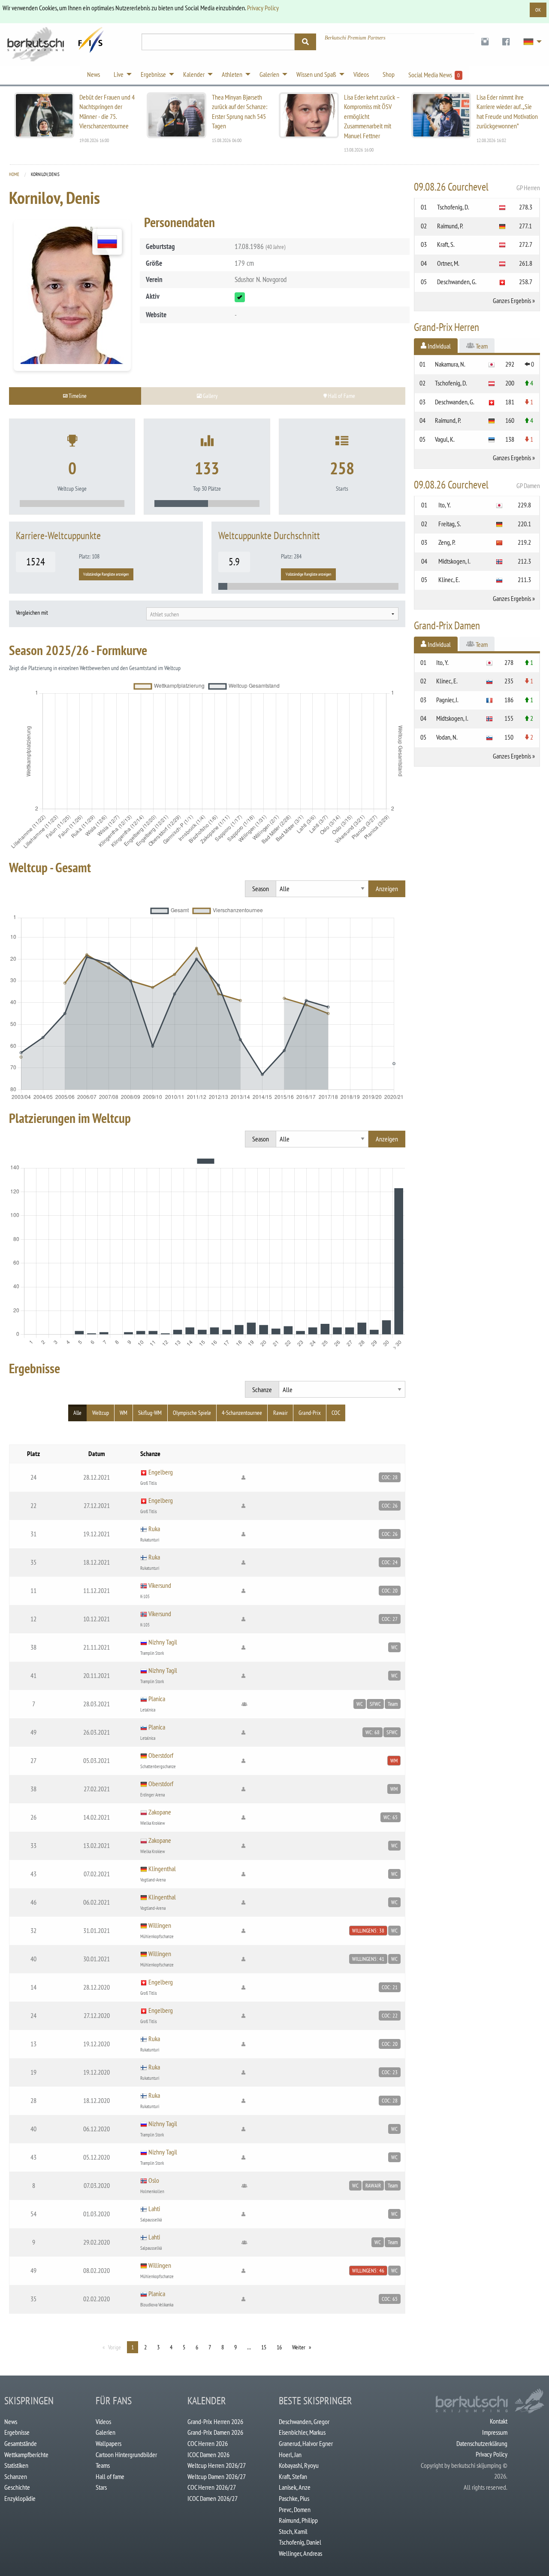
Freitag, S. (450, 524)
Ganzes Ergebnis (512, 300)
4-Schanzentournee (242, 1413)
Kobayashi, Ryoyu (299, 2465)
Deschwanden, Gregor (304, 2421)
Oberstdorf (161, 1755)
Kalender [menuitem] (194, 74)
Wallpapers (109, 2443)
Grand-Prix (310, 1413)
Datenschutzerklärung (482, 2443)
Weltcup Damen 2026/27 (217, 2476)
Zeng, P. (447, 542)
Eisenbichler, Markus (302, 2432)
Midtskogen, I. (454, 561)
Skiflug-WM (150, 1413)
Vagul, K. (445, 439)
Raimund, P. (450, 226)
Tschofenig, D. (453, 207)
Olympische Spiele (192, 1413)
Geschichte (17, 2487)
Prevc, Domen (295, 2509)
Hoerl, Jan (290, 2455)
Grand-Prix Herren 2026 (215, 2421)
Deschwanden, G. (457, 282)
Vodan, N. (447, 737)
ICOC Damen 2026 (208, 2455)
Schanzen (16, 2476)
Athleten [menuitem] (232, 74)
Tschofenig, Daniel (300, 2542)
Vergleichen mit (32, 613)
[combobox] (272, 614)
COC (336, 1413)
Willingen (160, 1925)
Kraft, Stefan (293, 2476)
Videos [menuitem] (361, 74)
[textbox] (272, 614)
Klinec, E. (449, 580)
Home (14, 174)
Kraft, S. (446, 244)
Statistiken (16, 2465)
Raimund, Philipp (298, 2520)
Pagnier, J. (447, 700)
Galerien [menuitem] (269, 74)
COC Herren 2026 (208, 2443)
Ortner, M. (448, 263)
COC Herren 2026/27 (212, 2487)
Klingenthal (162, 1869)
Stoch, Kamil (293, 2531)
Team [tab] (481, 346)
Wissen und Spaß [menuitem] (316, 74)
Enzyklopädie (20, 2498)
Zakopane (160, 1812)
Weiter (299, 2347)
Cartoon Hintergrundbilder (126, 2455)
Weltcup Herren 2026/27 (217, 2465)
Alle (77, 1413)
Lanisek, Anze (295, 2487)
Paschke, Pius (294, 2498)
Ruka (154, 1529)
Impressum (495, 2432)
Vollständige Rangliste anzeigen (106, 574)
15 (264, 2347)
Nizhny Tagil (163, 1642)
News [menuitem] (94, 74)
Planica (157, 1699)
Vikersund (160, 1585)
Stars (101, 2487)
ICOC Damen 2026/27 (213, 2498)
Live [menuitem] (119, 74)
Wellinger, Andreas (300, 2553)
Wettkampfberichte (26, 2455)
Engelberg (161, 1472)
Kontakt (499, 2421)
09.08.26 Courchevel (477, 187)
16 (279, 2347)
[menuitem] (485, 42)
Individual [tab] (439, 346)
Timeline (77, 396)
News (11, 2421)
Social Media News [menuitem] (434, 75)
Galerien (106, 2432)
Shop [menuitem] (389, 74)
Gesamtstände (21, 2443)
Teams (103, 2465)
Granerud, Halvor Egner (306, 2443)
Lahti (154, 2209)
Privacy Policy (263, 8)
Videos (103, 2421)
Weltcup (101, 1413)
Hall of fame (110, 2476)
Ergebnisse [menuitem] (153, 74)
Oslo (154, 2180)
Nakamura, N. (450, 364)
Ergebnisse (17, 2432)
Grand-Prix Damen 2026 (215, 2432)
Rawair (281, 1413)
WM (124, 1413)
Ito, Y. (445, 505)
